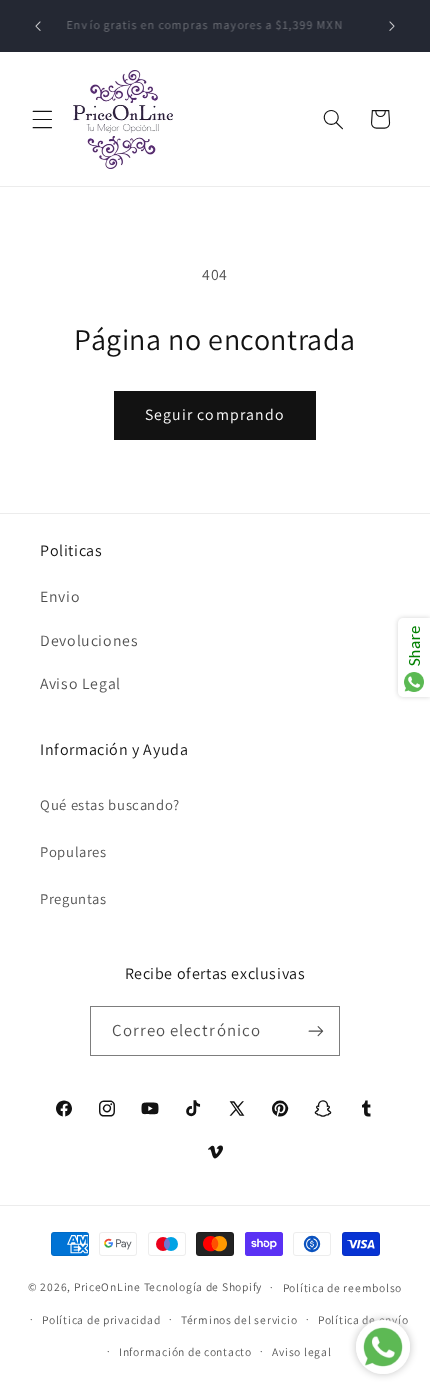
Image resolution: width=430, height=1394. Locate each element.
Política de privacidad (101, 1319)
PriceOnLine (107, 1286)
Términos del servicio (239, 1319)
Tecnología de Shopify (203, 1286)
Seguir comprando (215, 414)
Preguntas (73, 898)
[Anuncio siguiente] (392, 26)
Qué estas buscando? (110, 804)
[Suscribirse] (316, 1030)
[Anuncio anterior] (38, 26)
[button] (42, 119)
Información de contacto (185, 1351)
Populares (73, 851)
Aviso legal (301, 1351)
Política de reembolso (342, 1287)
